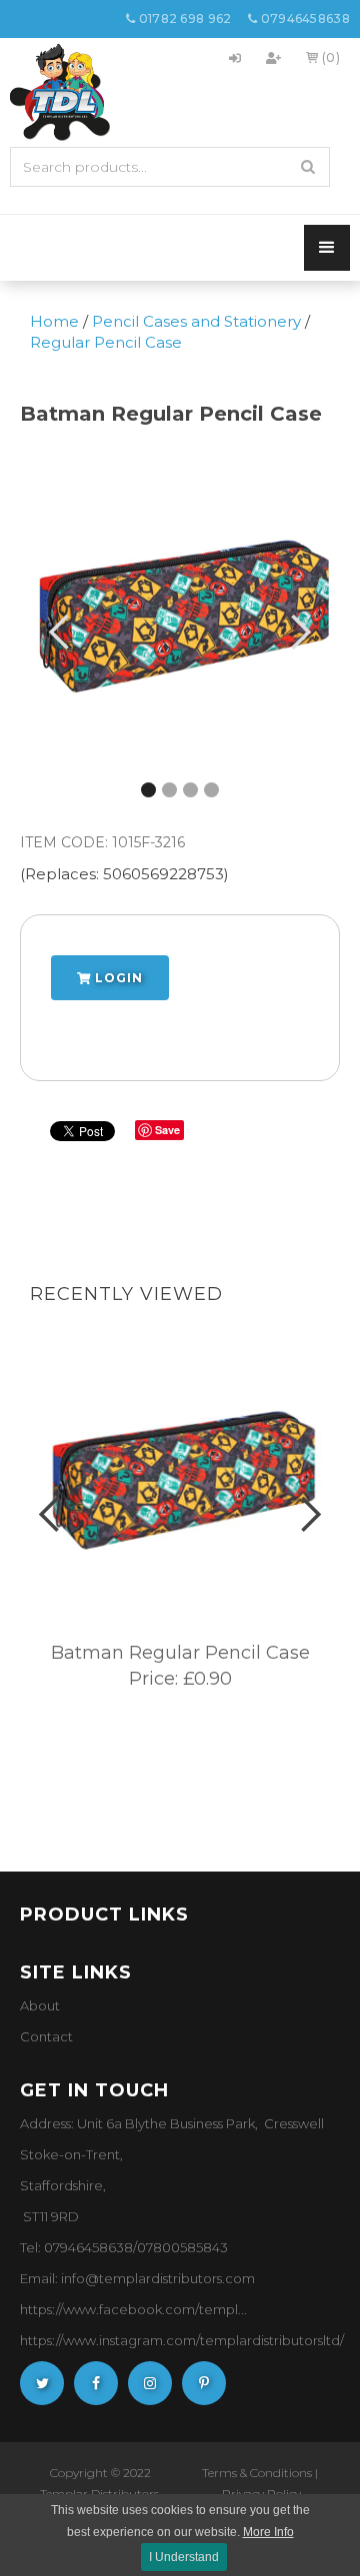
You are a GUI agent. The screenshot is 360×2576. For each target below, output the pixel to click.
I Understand (184, 2557)
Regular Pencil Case (106, 342)
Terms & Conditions (257, 2473)
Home (54, 321)
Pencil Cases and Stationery (196, 321)
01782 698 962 (179, 18)
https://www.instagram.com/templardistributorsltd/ (182, 2340)
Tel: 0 (36, 2247)
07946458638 (299, 18)
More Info (268, 2532)
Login (117, 978)
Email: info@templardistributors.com (137, 2278)
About (40, 2005)
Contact (46, 2036)
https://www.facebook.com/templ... (133, 2309)
